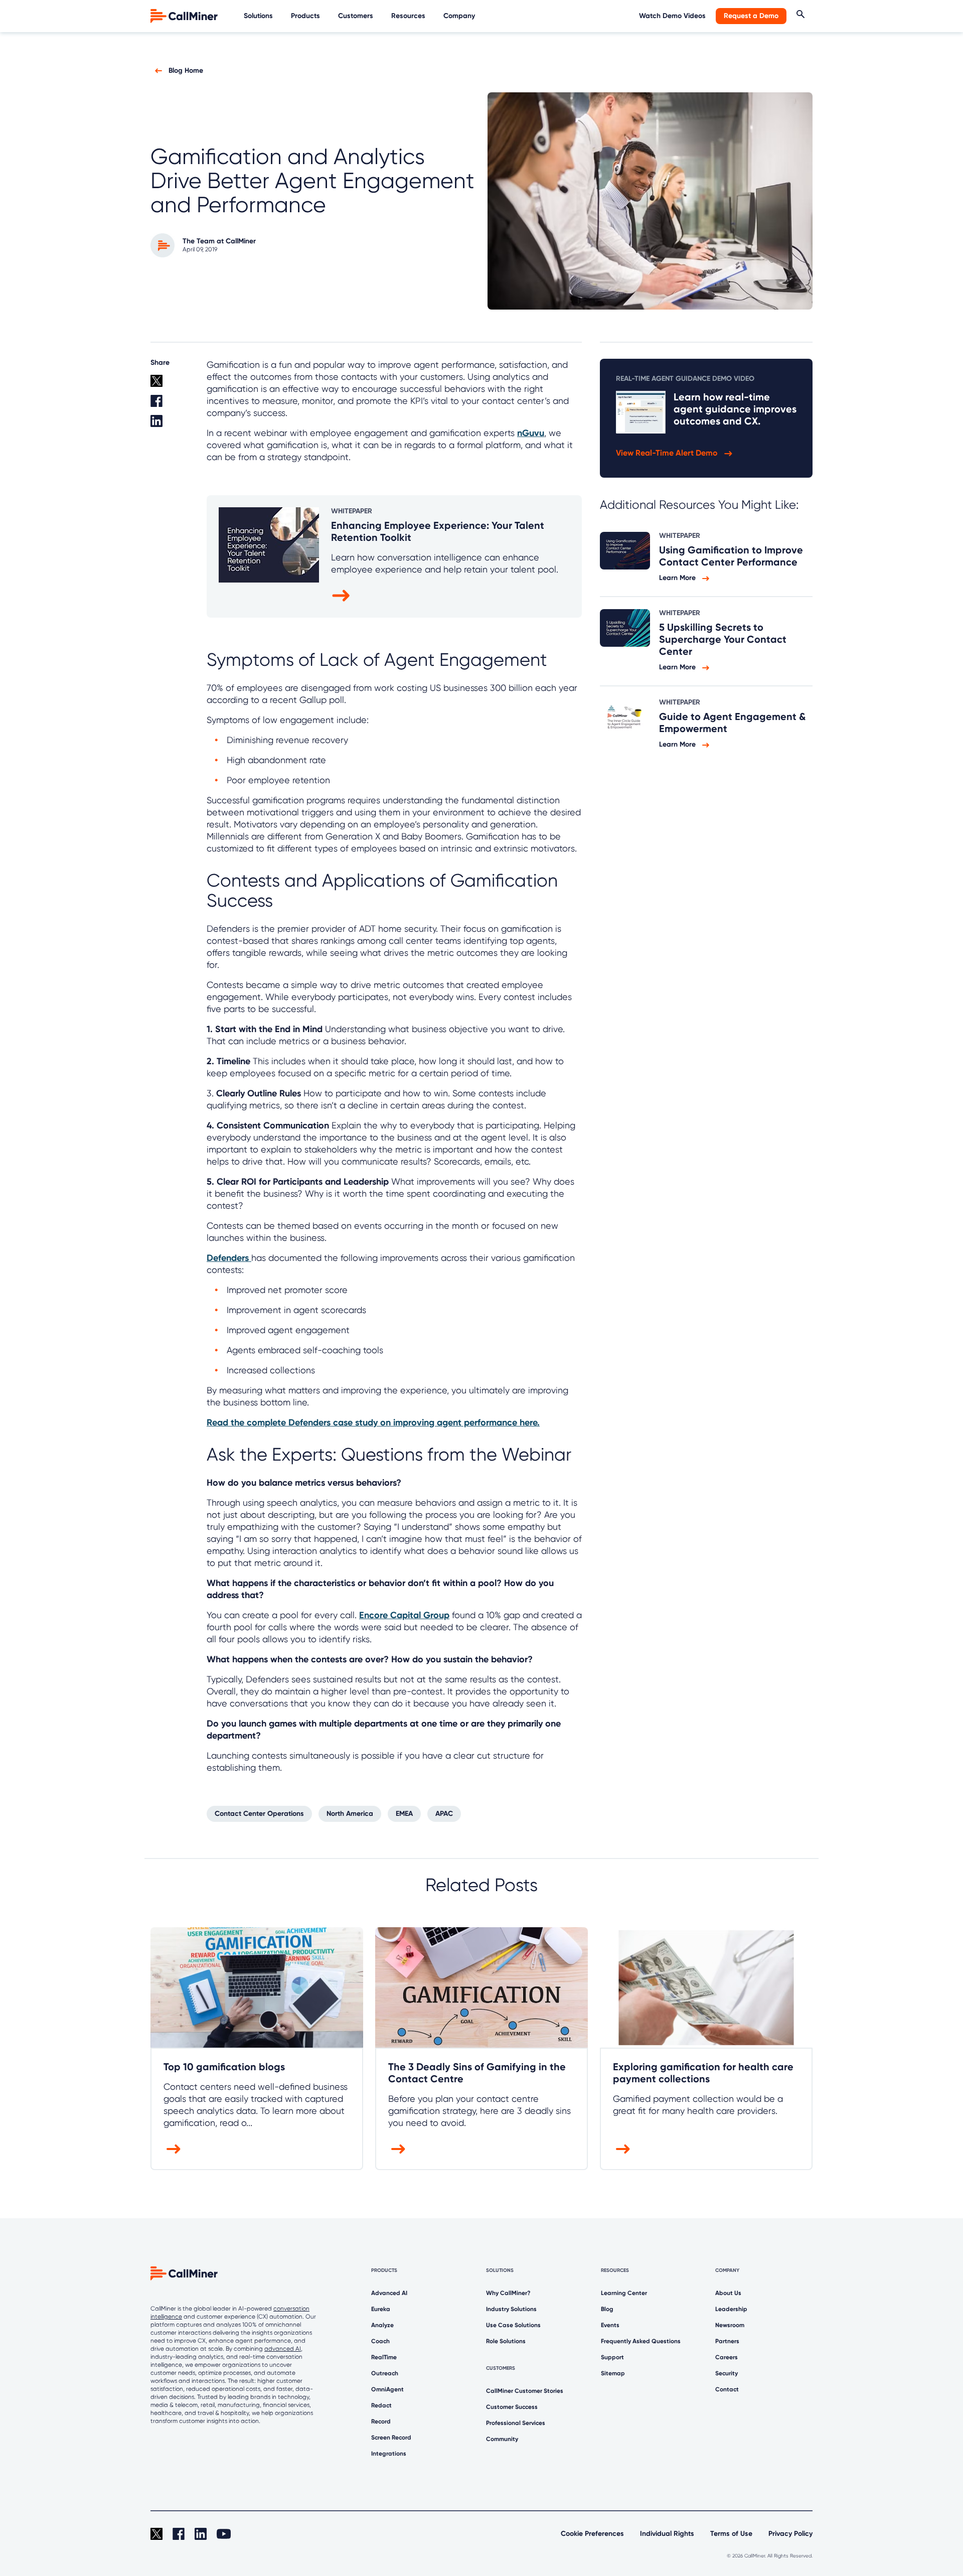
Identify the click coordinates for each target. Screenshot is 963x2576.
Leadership (731, 2309)
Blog (607, 2309)
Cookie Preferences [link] (592, 2534)
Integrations (389, 2454)
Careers (727, 2357)
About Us (728, 2293)
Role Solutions (506, 2341)
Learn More (678, 578)
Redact (381, 2405)
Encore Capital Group (404, 1615)
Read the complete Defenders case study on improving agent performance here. (373, 1422)
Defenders (229, 1258)
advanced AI (283, 2349)
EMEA (404, 1814)
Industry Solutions (511, 2309)
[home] (185, 15)
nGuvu (531, 433)
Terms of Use (731, 2534)
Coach (380, 2341)
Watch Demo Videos (672, 16)
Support (612, 2357)
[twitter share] (173, 385)
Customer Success (512, 2407)
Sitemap (613, 2373)
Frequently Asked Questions (641, 2341)
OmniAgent (387, 2389)
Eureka (381, 2309)
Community (502, 2439)
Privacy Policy (790, 2534)
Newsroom (730, 2325)
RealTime (384, 2357)
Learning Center (624, 2293)
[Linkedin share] (173, 425)
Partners (727, 2341)
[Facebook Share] (173, 405)
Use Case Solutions (513, 2325)
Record (381, 2421)
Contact (727, 2389)
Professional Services (516, 2423)
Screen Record (391, 2438)
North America (350, 1814)
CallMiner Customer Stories (525, 2391)
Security (727, 2373)
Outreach (385, 2373)
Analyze (382, 2325)
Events (610, 2325)
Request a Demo (751, 16)
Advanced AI (389, 2293)
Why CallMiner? (508, 2293)
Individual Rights (667, 2534)
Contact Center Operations (259, 1814)
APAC (444, 1814)
